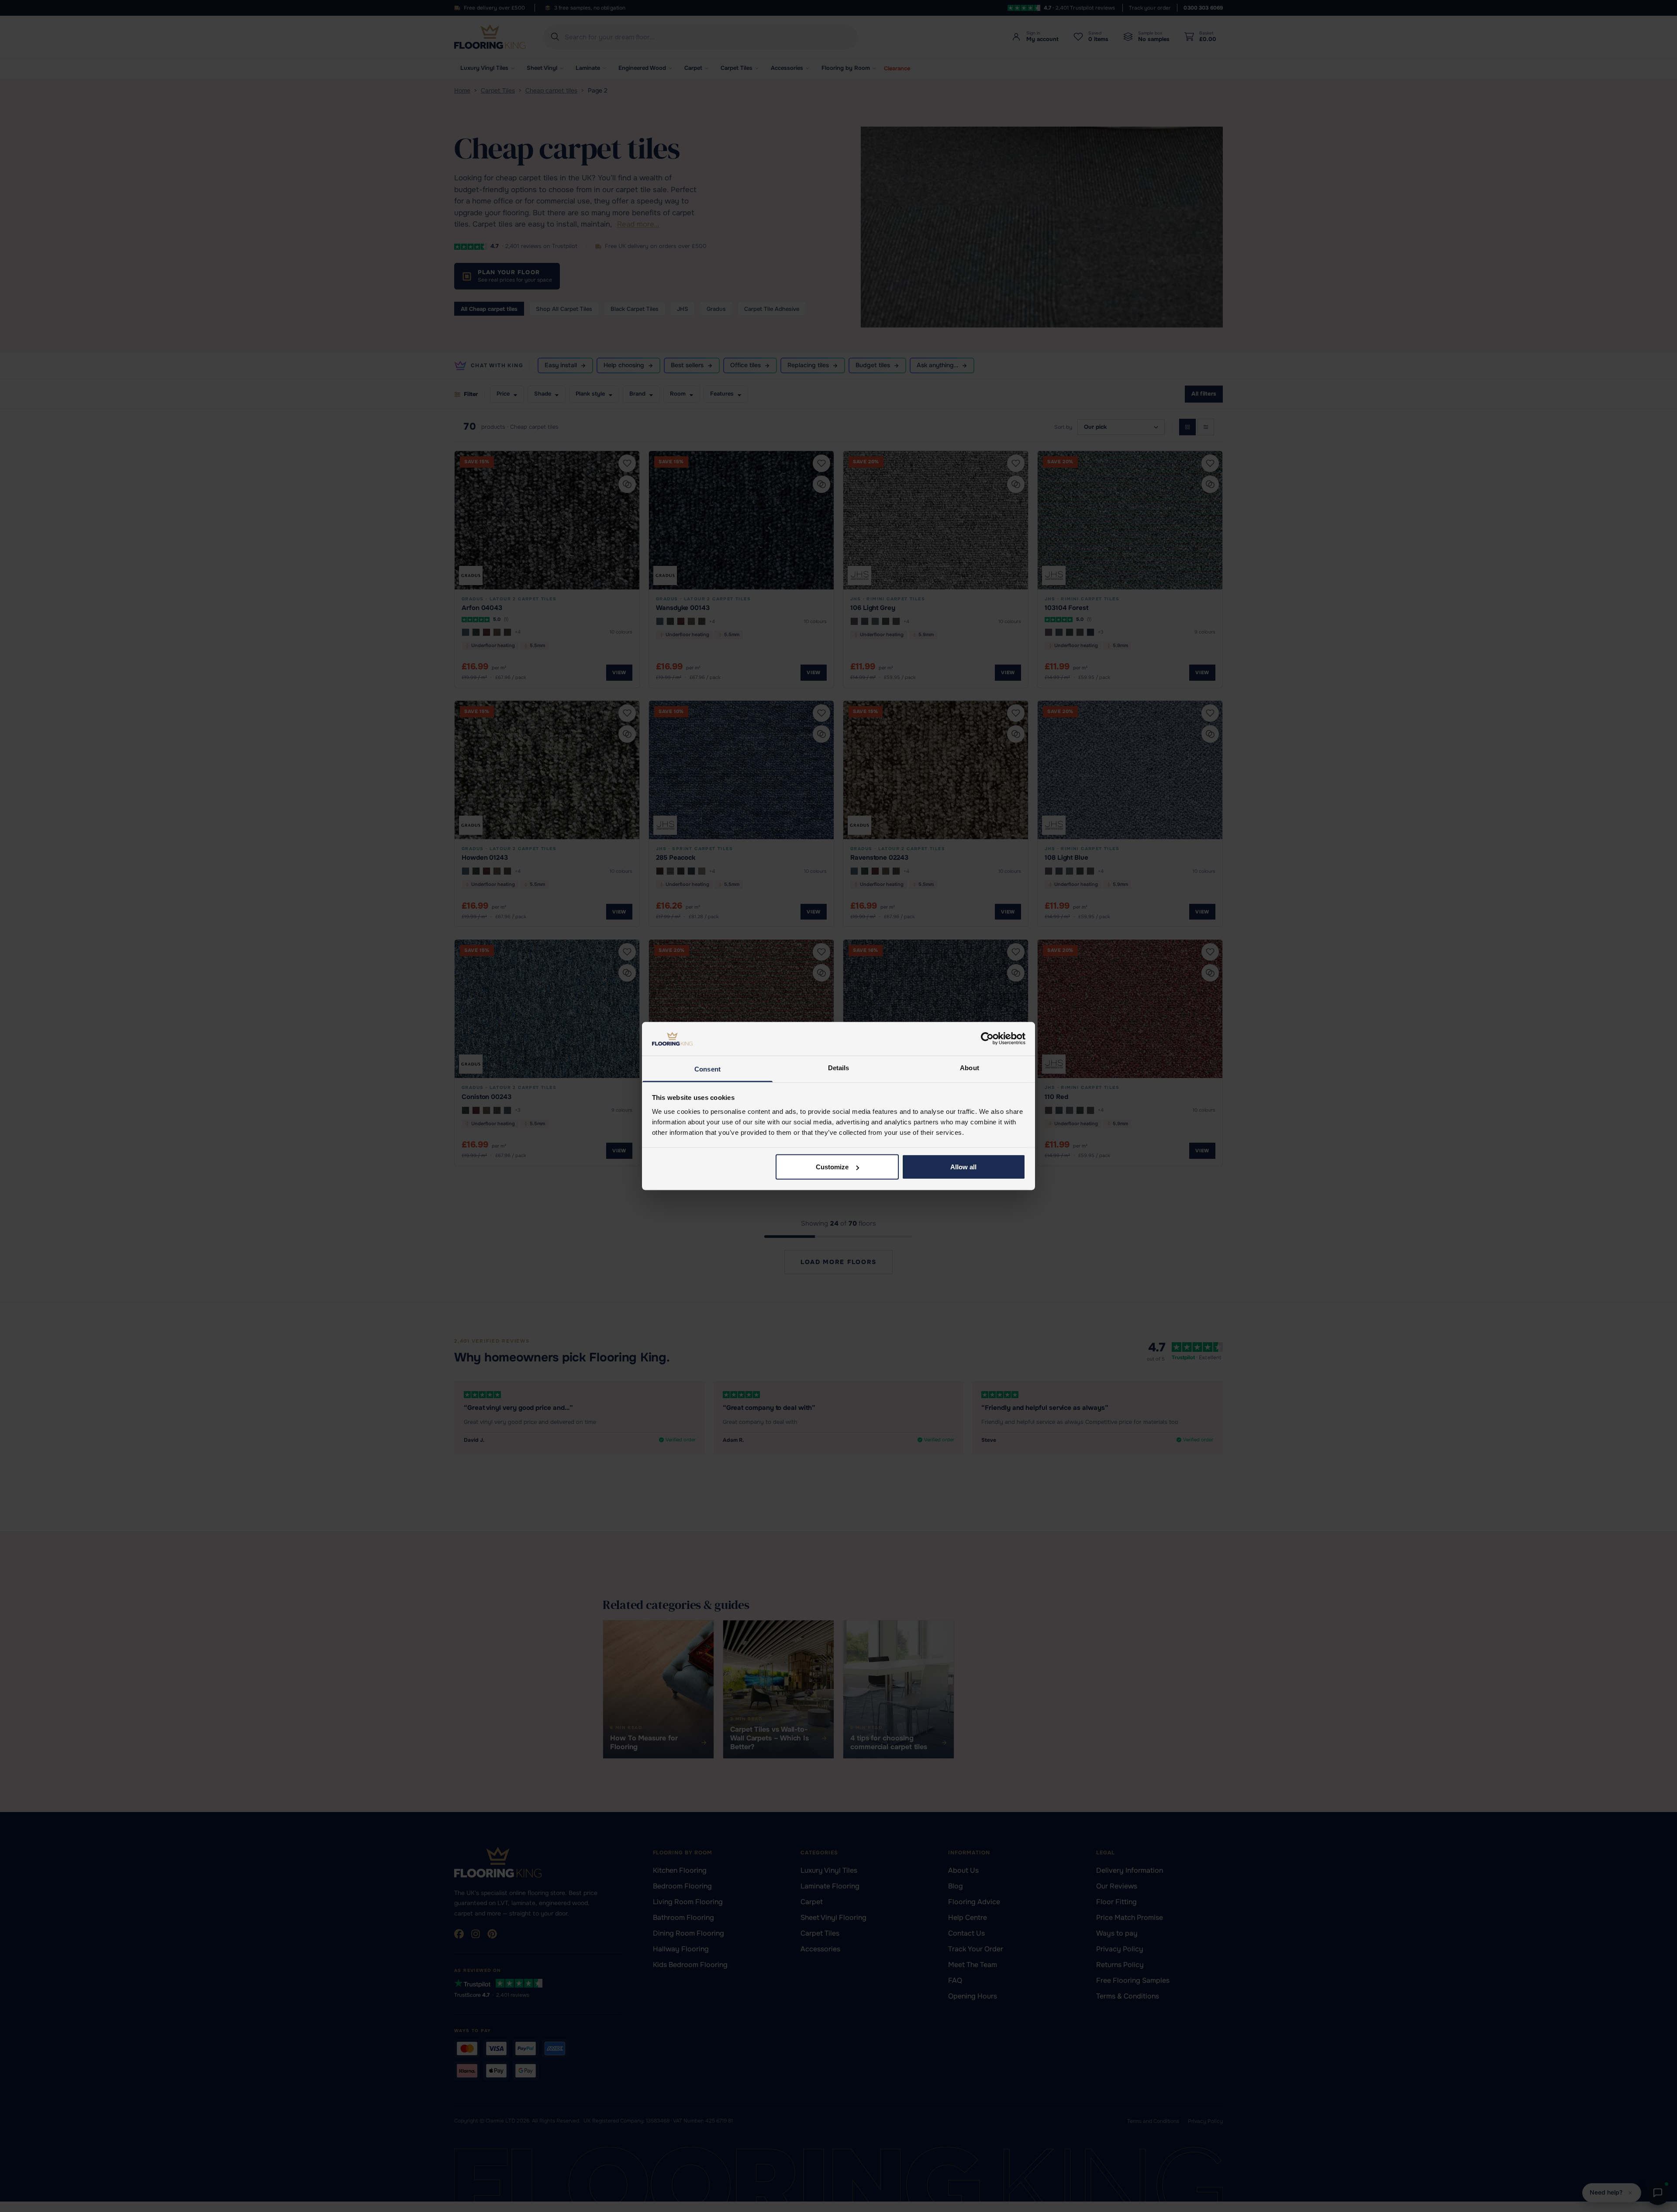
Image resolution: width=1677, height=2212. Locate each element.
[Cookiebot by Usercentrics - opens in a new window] (987, 1039)
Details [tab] (839, 1067)
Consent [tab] (707, 1069)
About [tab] (970, 1067)
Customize (832, 1167)
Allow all (963, 1167)
